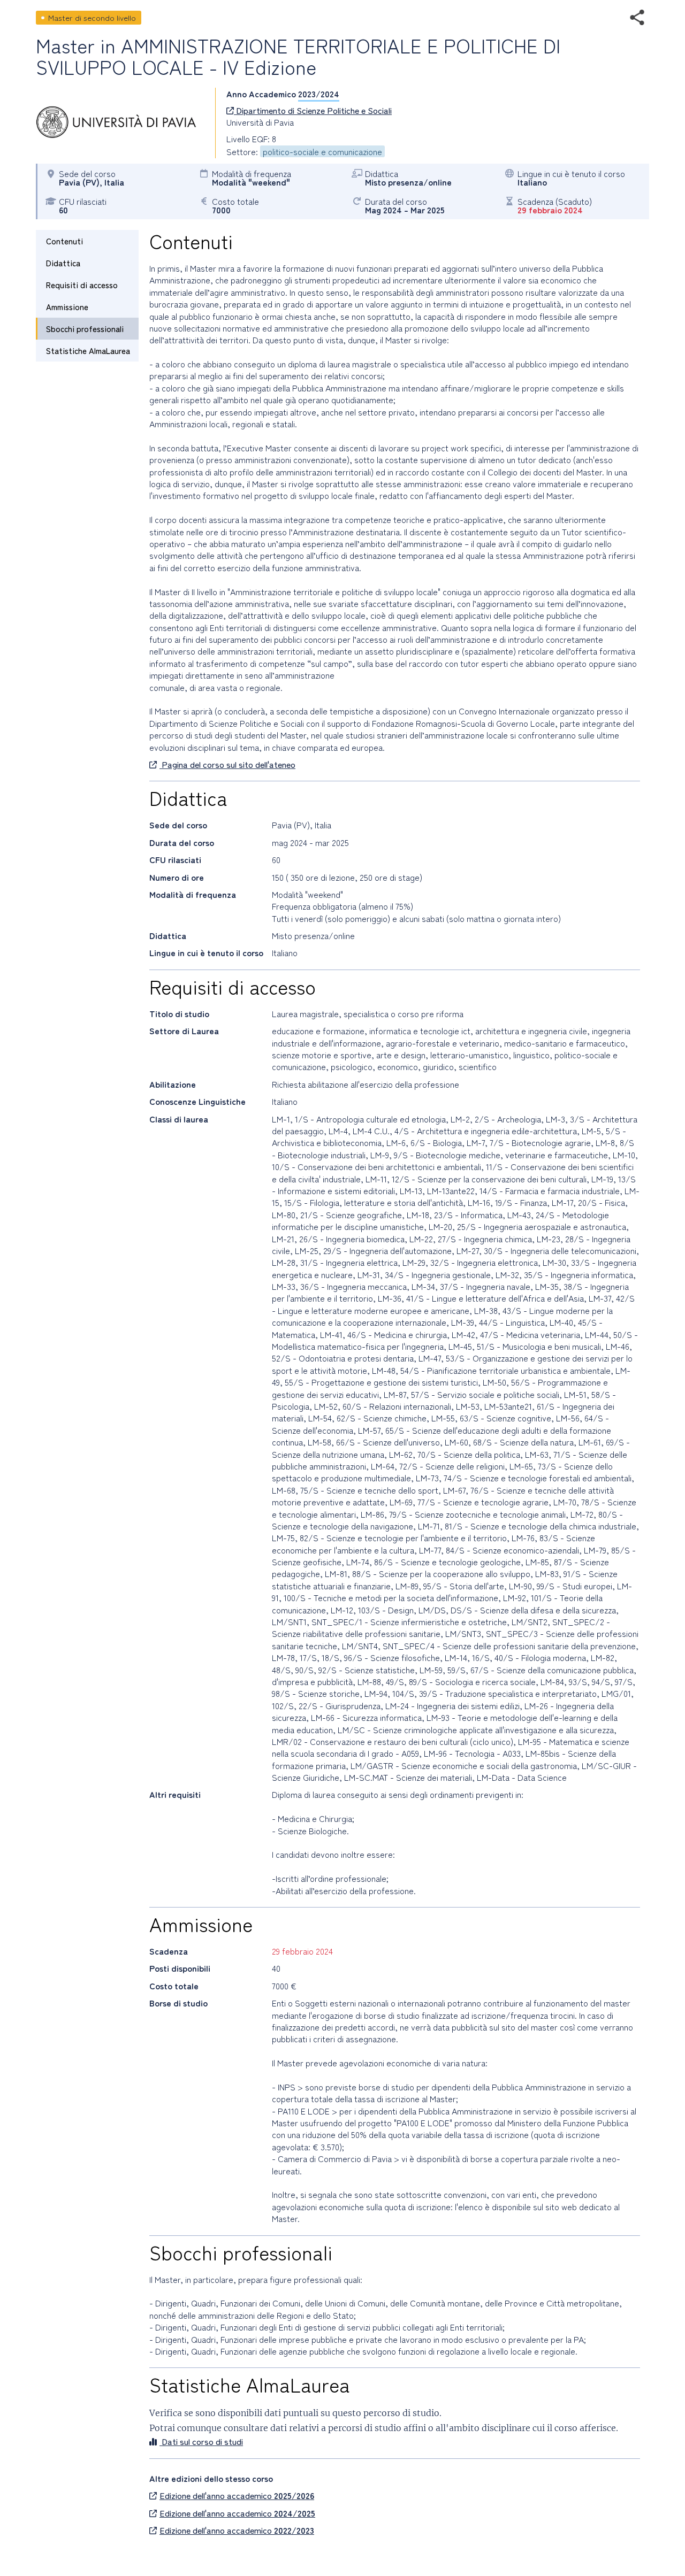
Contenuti (64, 241)
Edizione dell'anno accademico (237, 2495)
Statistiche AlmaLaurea (88, 351)
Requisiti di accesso (82, 285)
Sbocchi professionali (85, 329)
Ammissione (67, 307)
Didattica (63, 263)
